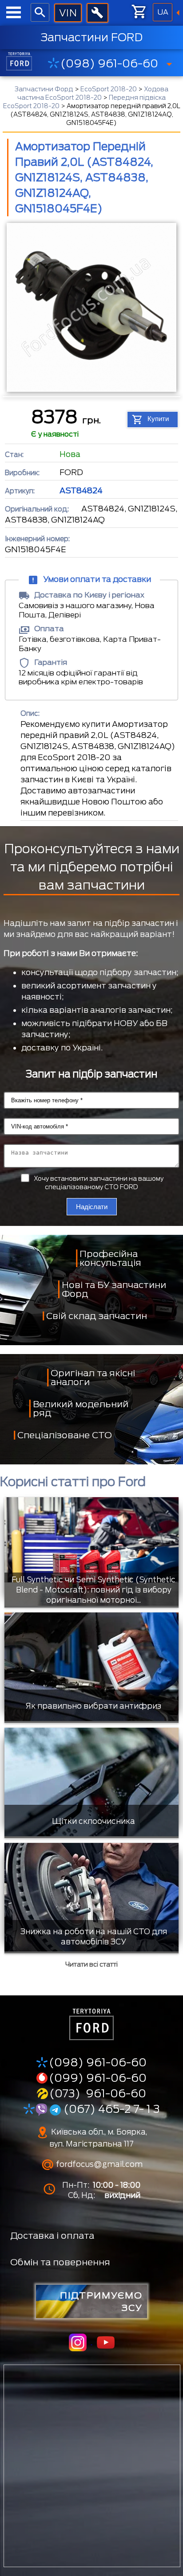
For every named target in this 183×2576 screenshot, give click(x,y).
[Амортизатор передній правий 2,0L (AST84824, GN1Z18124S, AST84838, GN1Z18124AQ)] (91, 309)
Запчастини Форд (44, 89)
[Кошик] (139, 12)
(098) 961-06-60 (109, 63)
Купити (158, 419)
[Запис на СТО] (97, 13)
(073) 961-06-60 (98, 2093)
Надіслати (92, 1207)
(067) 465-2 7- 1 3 (110, 2109)
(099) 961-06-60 (98, 2078)
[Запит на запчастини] (68, 13)
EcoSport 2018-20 (109, 89)
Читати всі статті (91, 1964)
